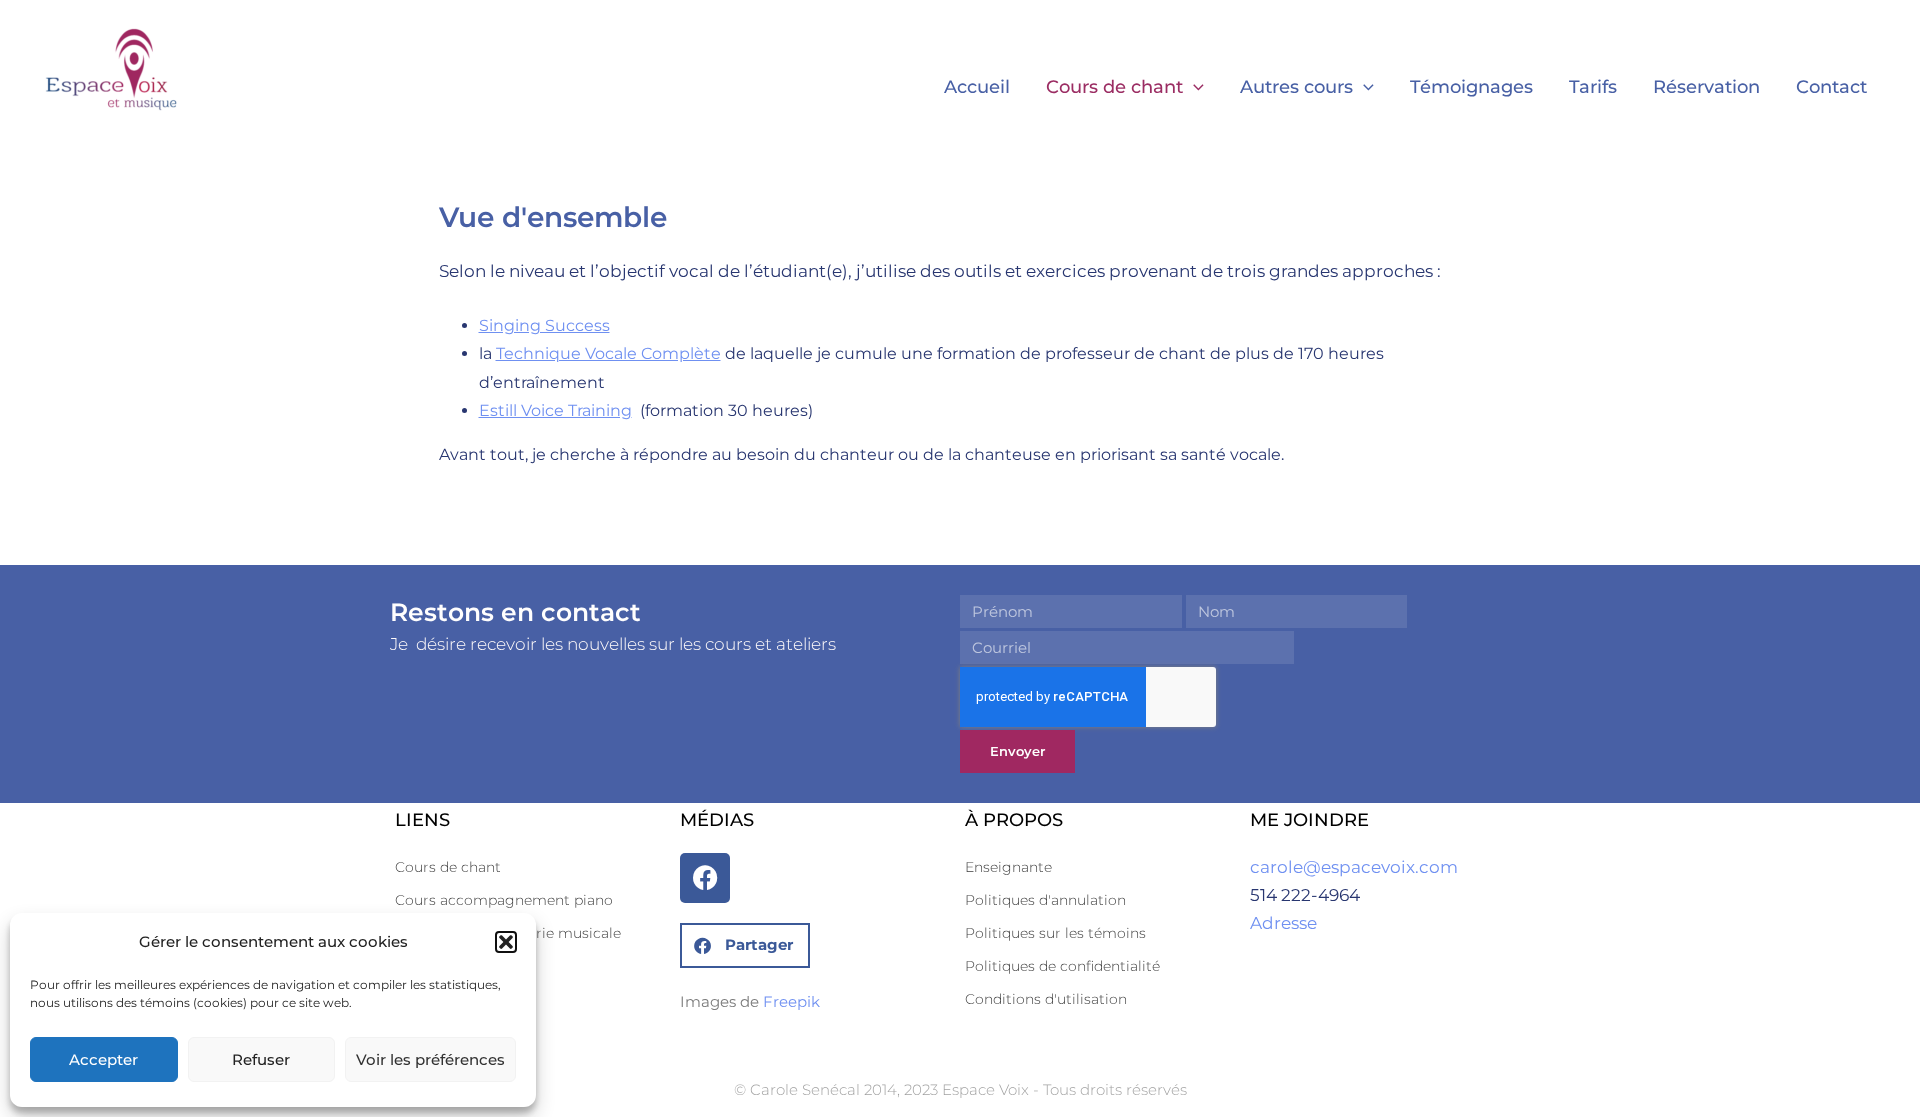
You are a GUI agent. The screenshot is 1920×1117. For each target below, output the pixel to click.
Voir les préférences (430, 1059)
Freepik (791, 1001)
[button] (506, 942)
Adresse (1283, 923)
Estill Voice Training (555, 410)
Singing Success (544, 325)
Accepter (103, 1059)
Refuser (261, 1059)
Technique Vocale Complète (608, 353)
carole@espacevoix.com (1354, 867)
